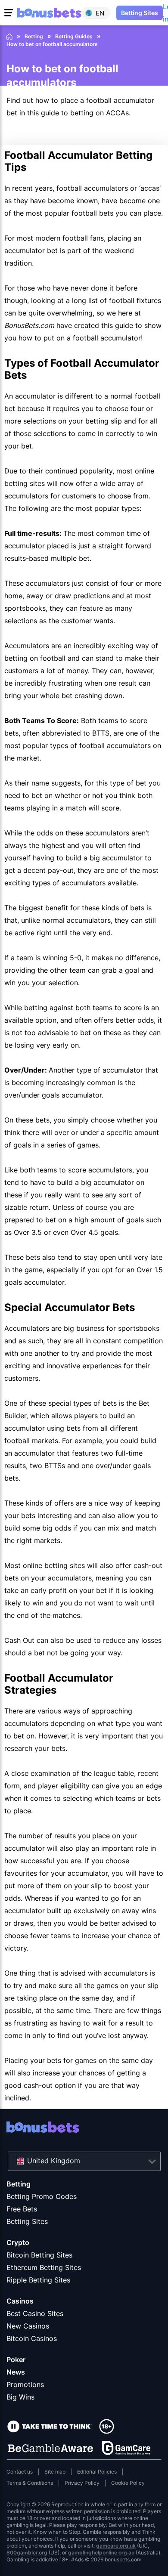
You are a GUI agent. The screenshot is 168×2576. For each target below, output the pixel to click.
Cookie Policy (128, 2483)
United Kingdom (54, 2161)
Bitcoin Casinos (32, 2338)
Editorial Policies (97, 2472)
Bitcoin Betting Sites (39, 2255)
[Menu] (10, 13)
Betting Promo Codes (42, 2196)
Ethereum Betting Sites (44, 2267)
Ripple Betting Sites (38, 2280)
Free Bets (22, 2209)
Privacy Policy (82, 2483)
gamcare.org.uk (116, 2546)
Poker (16, 2360)
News (16, 2372)
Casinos (20, 2301)
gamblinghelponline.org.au (101, 2553)
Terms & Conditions (30, 2483)
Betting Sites (27, 2221)
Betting (19, 2184)
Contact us (20, 2472)
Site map (55, 2472)
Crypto (18, 2242)
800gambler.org (27, 2553)
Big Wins (20, 2397)
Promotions (25, 2384)
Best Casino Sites (35, 2313)
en (100, 13)
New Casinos (28, 2326)
